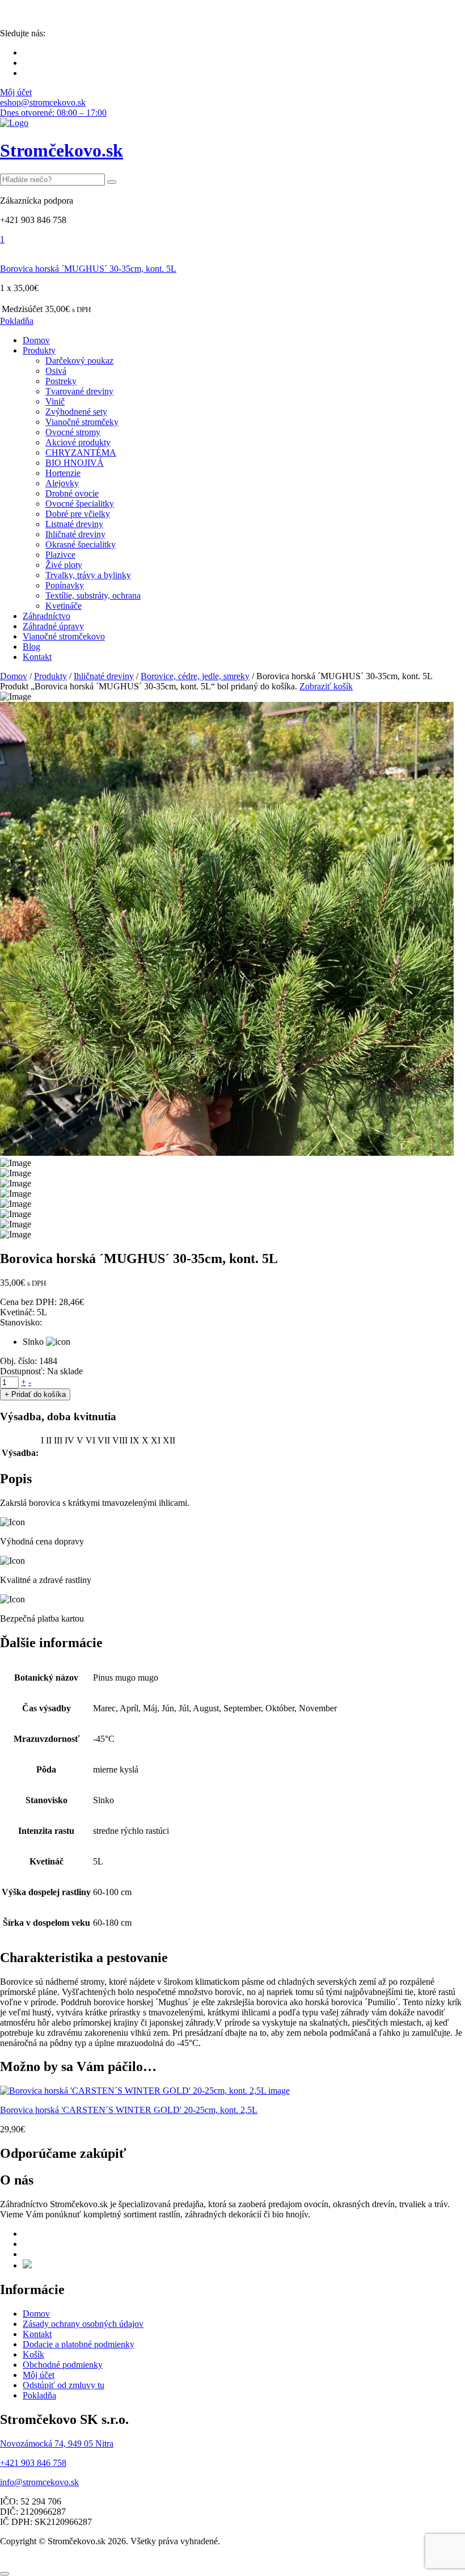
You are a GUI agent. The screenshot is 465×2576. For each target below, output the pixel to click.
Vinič (55, 401)
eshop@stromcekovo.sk (43, 102)
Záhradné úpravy (53, 626)
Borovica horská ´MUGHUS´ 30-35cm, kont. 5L (88, 269)
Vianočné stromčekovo (64, 636)
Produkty (39, 350)
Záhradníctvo (46, 616)
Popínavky (65, 585)
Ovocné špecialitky (80, 504)
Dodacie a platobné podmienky (79, 2344)
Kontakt (37, 657)
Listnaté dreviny (74, 524)
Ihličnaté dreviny (75, 534)
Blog (31, 647)
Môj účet (16, 92)
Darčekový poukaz (79, 361)
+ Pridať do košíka (35, 1394)
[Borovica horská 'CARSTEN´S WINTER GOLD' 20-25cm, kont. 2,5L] (145, 2091)
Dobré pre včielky (78, 514)
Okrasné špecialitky (81, 544)
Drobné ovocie (72, 493)
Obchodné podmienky (63, 2365)
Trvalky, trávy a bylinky (88, 575)
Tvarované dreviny (79, 391)
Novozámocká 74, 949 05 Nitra (57, 2444)
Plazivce (60, 555)
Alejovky (62, 483)
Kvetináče (64, 606)
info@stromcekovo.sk (39, 2482)
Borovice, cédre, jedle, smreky (195, 676)
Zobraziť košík (326, 686)
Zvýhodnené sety (76, 412)
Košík (33, 2354)
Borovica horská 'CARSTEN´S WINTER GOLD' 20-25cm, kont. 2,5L (129, 2110)
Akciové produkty (78, 442)
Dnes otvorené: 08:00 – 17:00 (53, 113)
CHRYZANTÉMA (81, 453)
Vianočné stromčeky (82, 422)
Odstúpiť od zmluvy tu (64, 2385)
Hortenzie (63, 473)
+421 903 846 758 (33, 2463)
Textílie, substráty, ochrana (93, 595)
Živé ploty (64, 565)
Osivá (56, 371)
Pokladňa (17, 321)
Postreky (61, 381)
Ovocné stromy (73, 432)
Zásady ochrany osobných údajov (83, 2324)
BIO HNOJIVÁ (75, 463)
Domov (36, 340)
